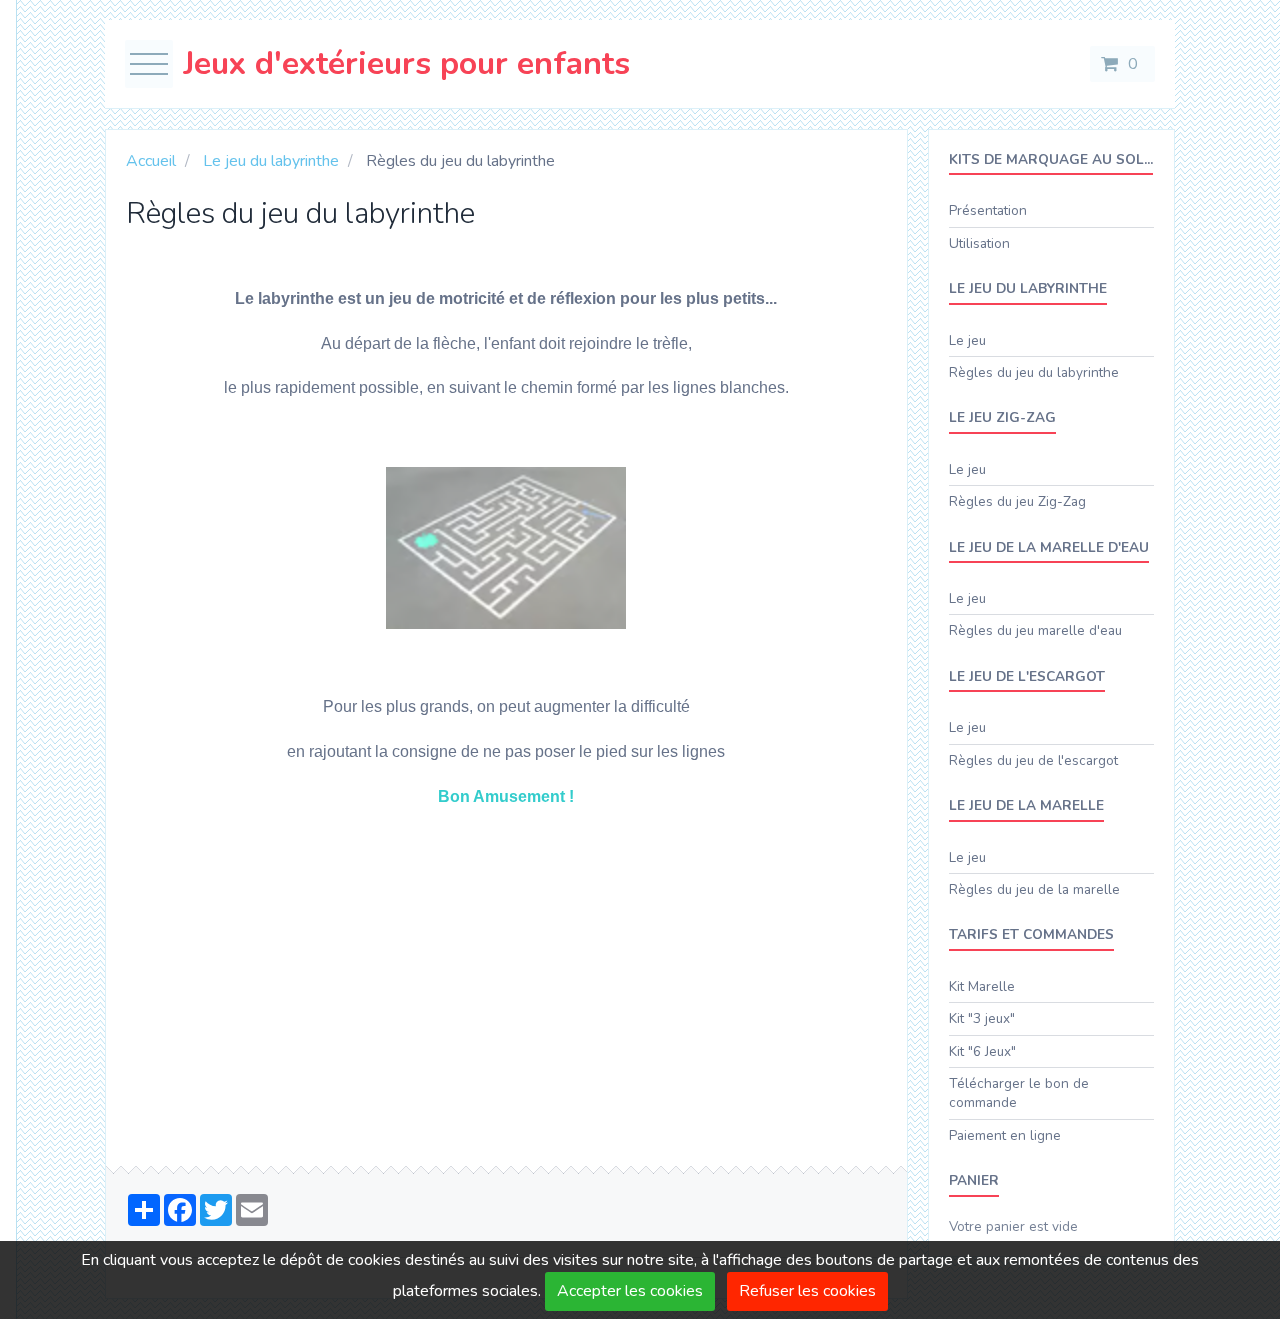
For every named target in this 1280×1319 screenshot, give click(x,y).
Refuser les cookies (807, 1291)
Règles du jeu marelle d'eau (1035, 630)
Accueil (151, 161)
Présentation (988, 210)
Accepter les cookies (630, 1291)
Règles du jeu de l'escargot (1033, 760)
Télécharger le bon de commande (1019, 1093)
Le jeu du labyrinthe (271, 161)
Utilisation (979, 243)
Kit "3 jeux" (982, 1018)
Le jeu (967, 340)
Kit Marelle (982, 986)
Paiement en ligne (1005, 1135)
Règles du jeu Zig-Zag (1017, 501)
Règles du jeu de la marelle (1034, 889)
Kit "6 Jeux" (982, 1051)
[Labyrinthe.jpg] (506, 546)
